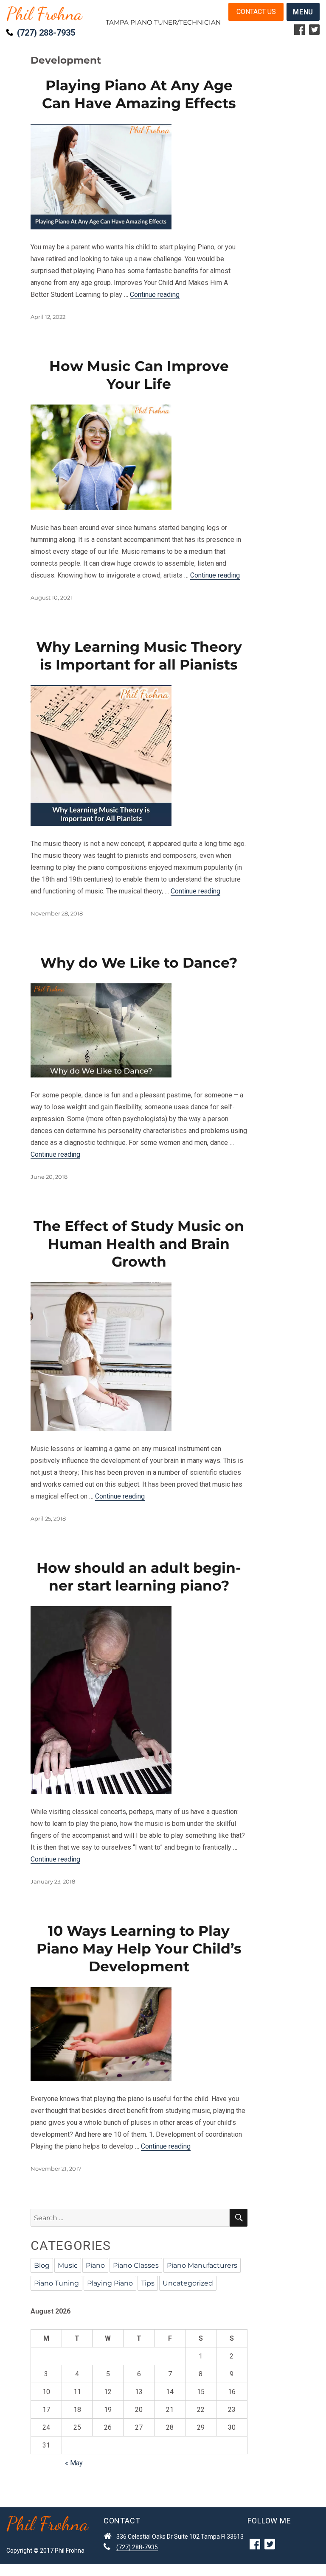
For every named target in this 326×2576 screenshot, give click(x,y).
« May (74, 2463)
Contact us (256, 12)
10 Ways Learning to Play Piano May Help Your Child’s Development (139, 1948)
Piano (95, 2265)
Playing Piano (110, 2283)
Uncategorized (188, 2283)
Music (68, 2265)
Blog (42, 2265)
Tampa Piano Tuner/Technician (163, 22)
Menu (303, 12)
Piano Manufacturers (202, 2265)
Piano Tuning (56, 2283)
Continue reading (155, 294)
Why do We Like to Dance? (139, 963)
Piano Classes (136, 2265)
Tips (148, 2283)
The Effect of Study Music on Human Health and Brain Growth (139, 1244)
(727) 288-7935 (46, 33)
